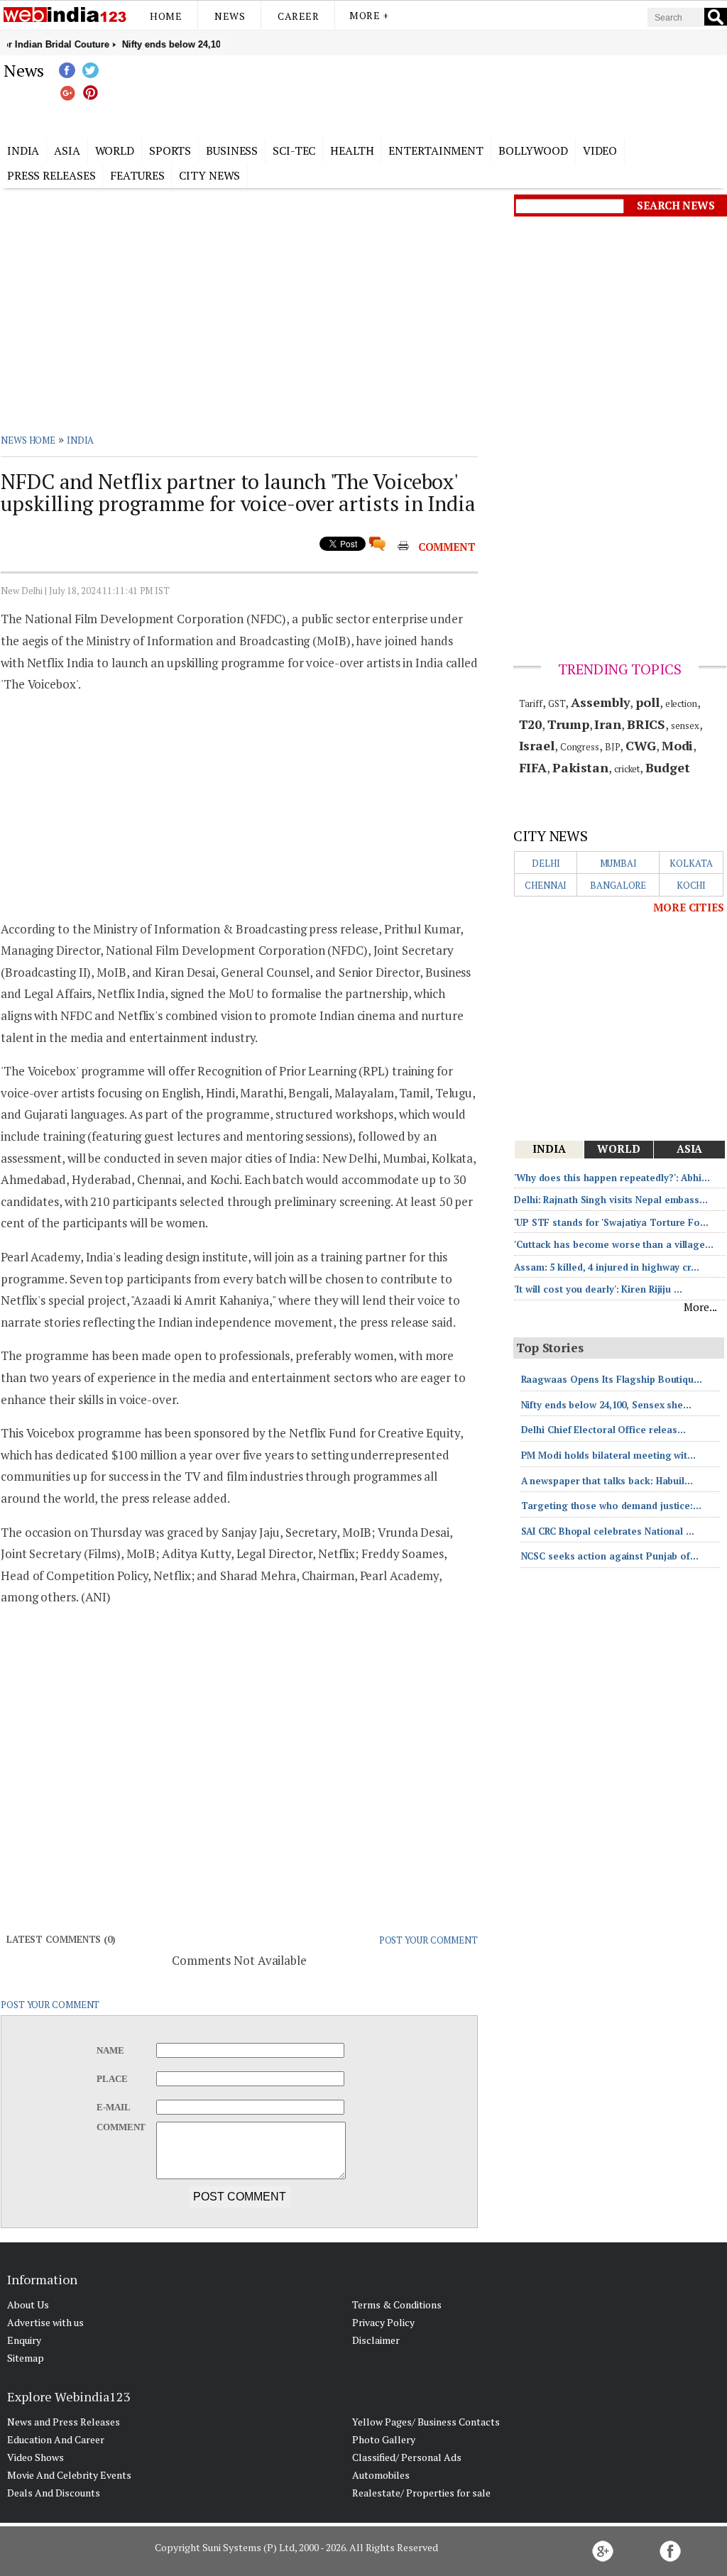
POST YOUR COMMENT (428, 1940)
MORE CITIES (689, 907)
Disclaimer (376, 2340)
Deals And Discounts (54, 2493)
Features (137, 175)
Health (352, 150)
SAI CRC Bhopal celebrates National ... (608, 1531)
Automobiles (381, 2475)
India (23, 150)
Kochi (692, 885)
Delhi (546, 863)
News (230, 16)
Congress (580, 747)
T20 (531, 724)
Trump (568, 724)
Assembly (600, 702)
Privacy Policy (383, 2322)
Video (600, 150)
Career (298, 16)
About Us (28, 2304)
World (115, 150)
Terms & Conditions (397, 2304)
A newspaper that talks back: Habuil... (607, 1481)
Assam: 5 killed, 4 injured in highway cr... (607, 1267)
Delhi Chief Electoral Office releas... (603, 1430)
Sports (170, 150)
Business (232, 150)
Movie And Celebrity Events (69, 2475)
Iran (608, 724)
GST (557, 703)
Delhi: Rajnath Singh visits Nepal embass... (611, 1200)
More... (700, 1307)
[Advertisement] (434, 94)
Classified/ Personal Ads (407, 2457)
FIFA (533, 767)
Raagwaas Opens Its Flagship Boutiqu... (612, 1379)
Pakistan (580, 767)
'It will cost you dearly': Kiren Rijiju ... (598, 1289)
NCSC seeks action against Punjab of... (610, 1556)
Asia (67, 150)
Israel (537, 745)
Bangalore (618, 885)
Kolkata (691, 863)
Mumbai (618, 863)
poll (647, 702)
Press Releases (51, 175)
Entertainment (436, 150)
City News (209, 175)
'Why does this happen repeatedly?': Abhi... (612, 1178)
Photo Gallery (384, 2439)
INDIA (81, 440)
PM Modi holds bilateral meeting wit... (608, 1455)
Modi (678, 745)
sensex (685, 725)
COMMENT (447, 547)
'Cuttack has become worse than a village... (614, 1244)
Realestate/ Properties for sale (421, 2493)
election (681, 703)
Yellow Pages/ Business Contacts (426, 2422)
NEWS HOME (28, 440)
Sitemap (26, 2358)
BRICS (646, 724)
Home (166, 16)
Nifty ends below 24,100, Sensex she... (606, 1405)
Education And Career (56, 2439)
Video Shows (35, 2457)
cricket (627, 769)
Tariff (531, 703)
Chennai (546, 885)
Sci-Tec (294, 150)
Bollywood (533, 150)
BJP (613, 747)
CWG (641, 745)
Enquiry (24, 2340)
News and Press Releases (64, 2422)
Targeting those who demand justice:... (611, 1506)
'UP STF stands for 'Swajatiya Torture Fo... (611, 1222)
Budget (667, 767)
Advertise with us (45, 2322)
